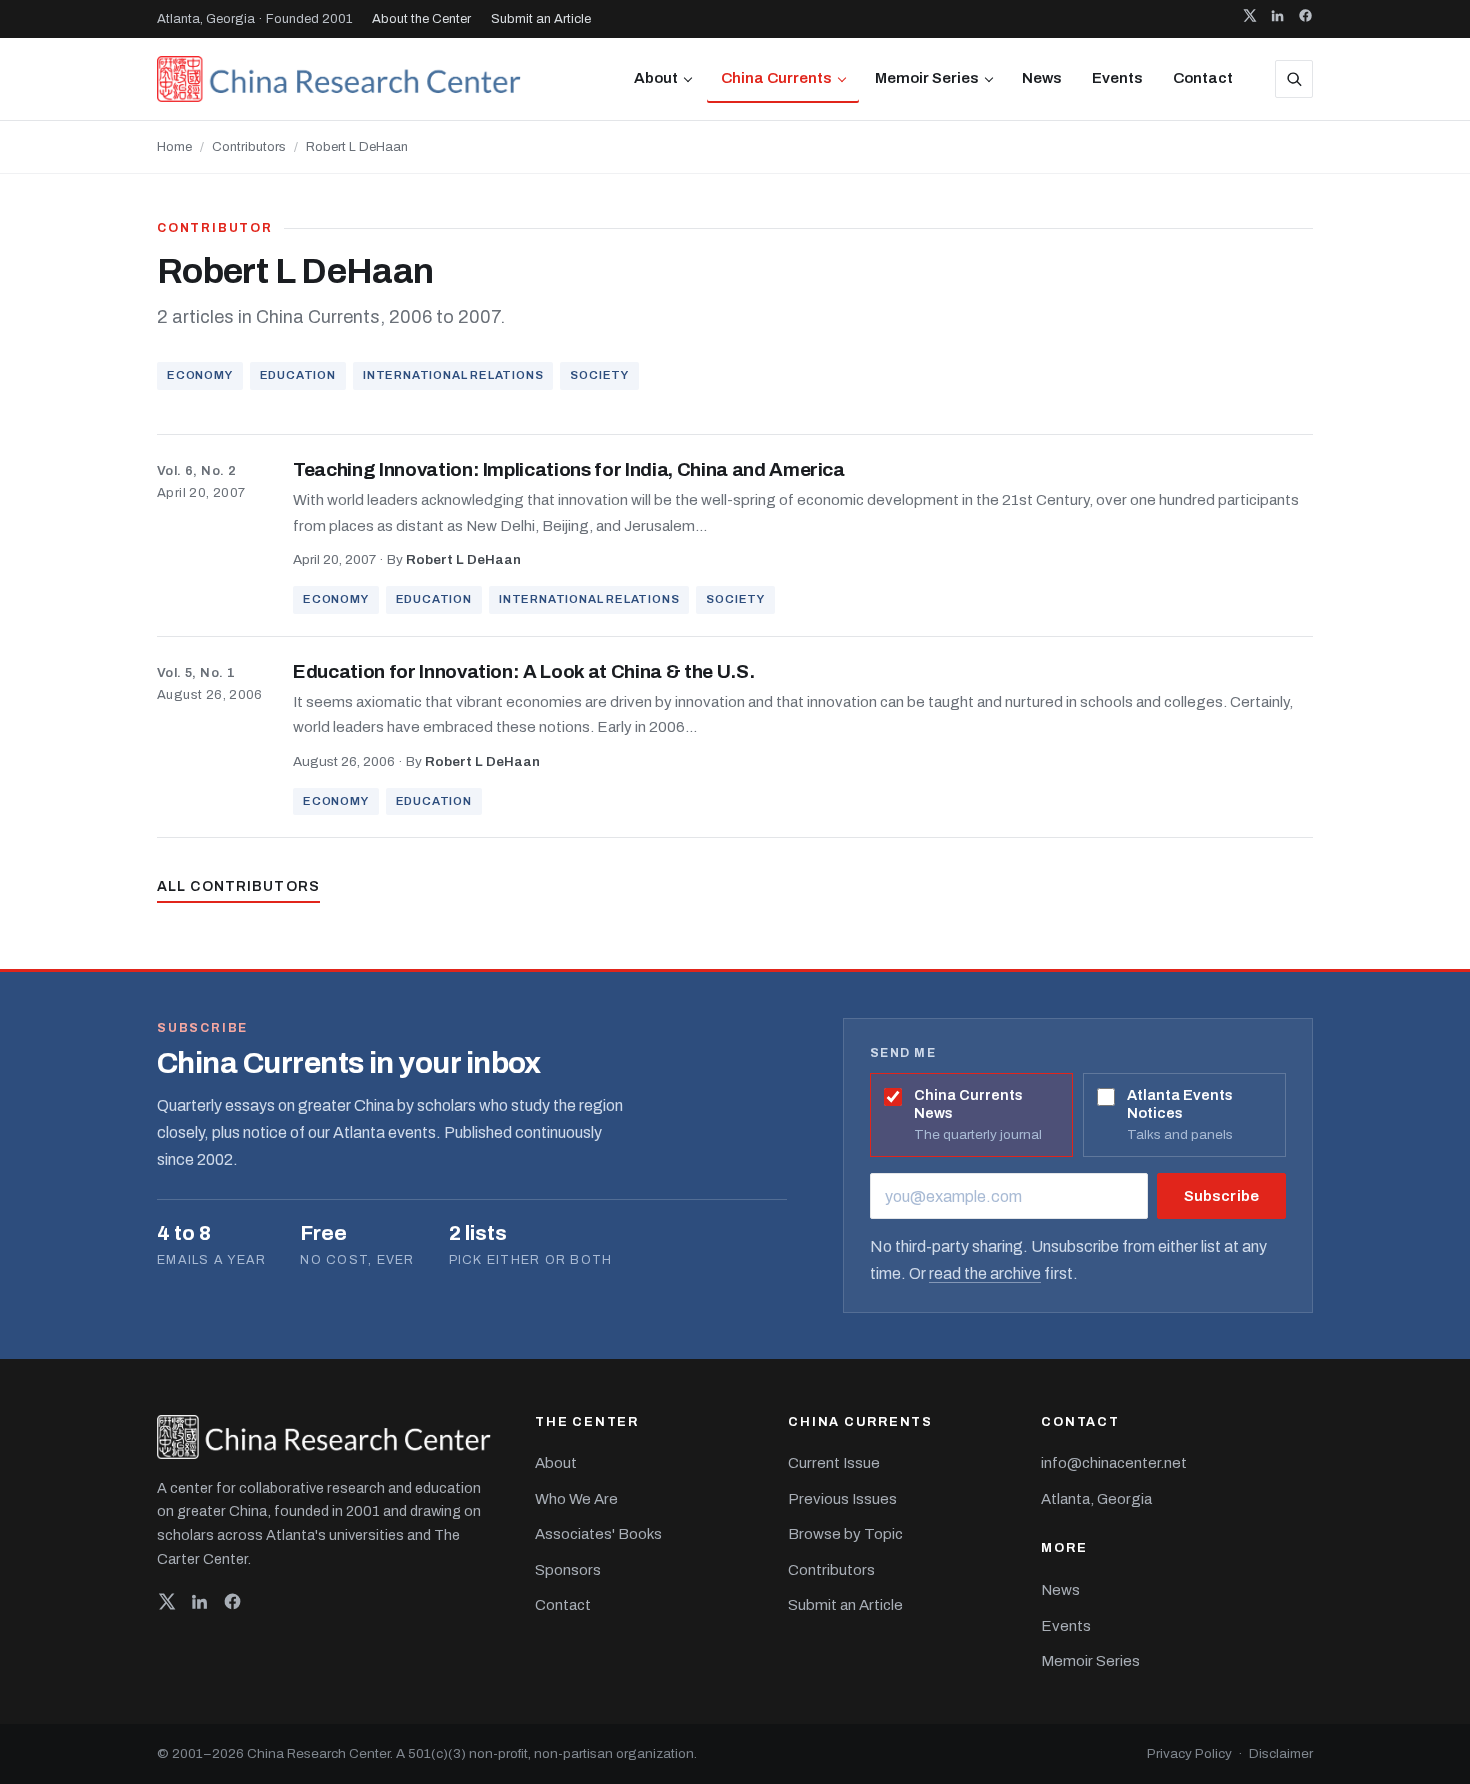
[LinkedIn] (199, 1606)
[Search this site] (1294, 79)
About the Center (421, 19)
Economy (200, 375)
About (656, 78)
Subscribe (1221, 1196)
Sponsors (568, 1570)
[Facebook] (232, 1606)
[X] (166, 1606)
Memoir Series (927, 78)
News (1042, 78)
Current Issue (834, 1463)
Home (174, 147)
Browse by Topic (845, 1534)
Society (599, 375)
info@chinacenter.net (1114, 1463)
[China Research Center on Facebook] (1305, 19)
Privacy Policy (1189, 1753)
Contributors (249, 147)
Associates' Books (598, 1534)
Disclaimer (1281, 1753)
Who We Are (576, 1499)
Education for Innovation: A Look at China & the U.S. (523, 671)
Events (1117, 78)
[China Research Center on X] (1249, 19)
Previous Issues (842, 1499)
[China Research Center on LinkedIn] (1277, 19)
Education (298, 375)
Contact (1203, 78)
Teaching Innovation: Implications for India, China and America (569, 469)
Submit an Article (541, 19)
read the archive (985, 1273)
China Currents (776, 78)
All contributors (238, 886)
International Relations (453, 375)
